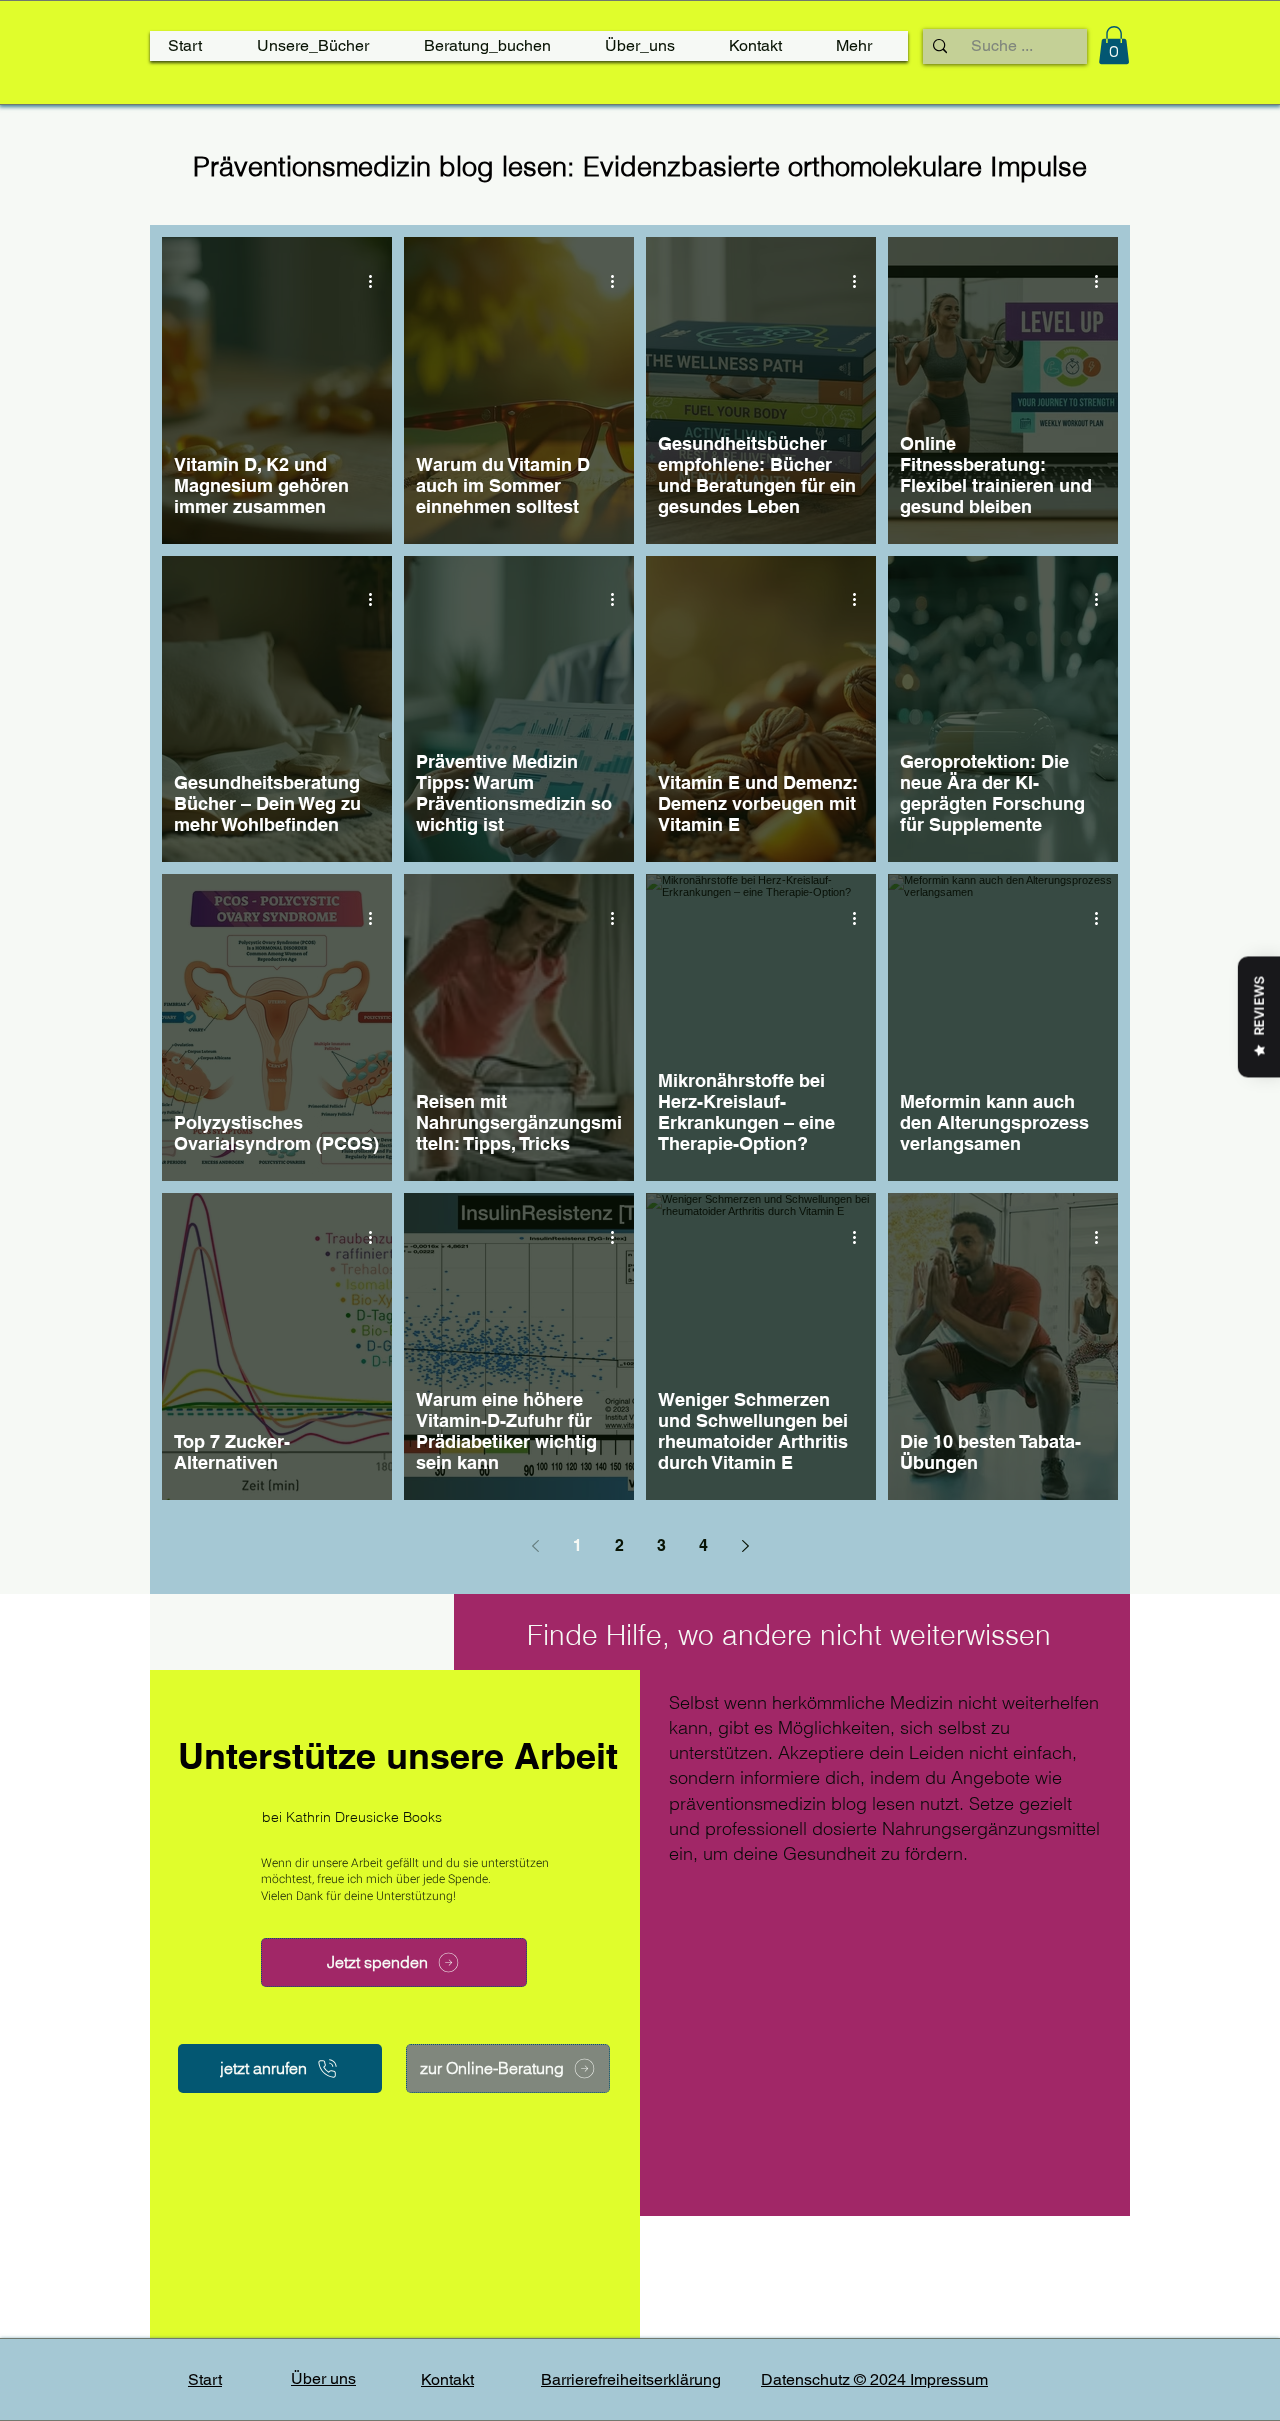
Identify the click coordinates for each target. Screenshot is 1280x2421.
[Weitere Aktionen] (377, 281)
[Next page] (745, 1546)
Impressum (949, 2379)
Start (205, 2379)
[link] (1114, 45)
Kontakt (447, 2379)
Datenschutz (807, 2379)
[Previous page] (535, 1546)
